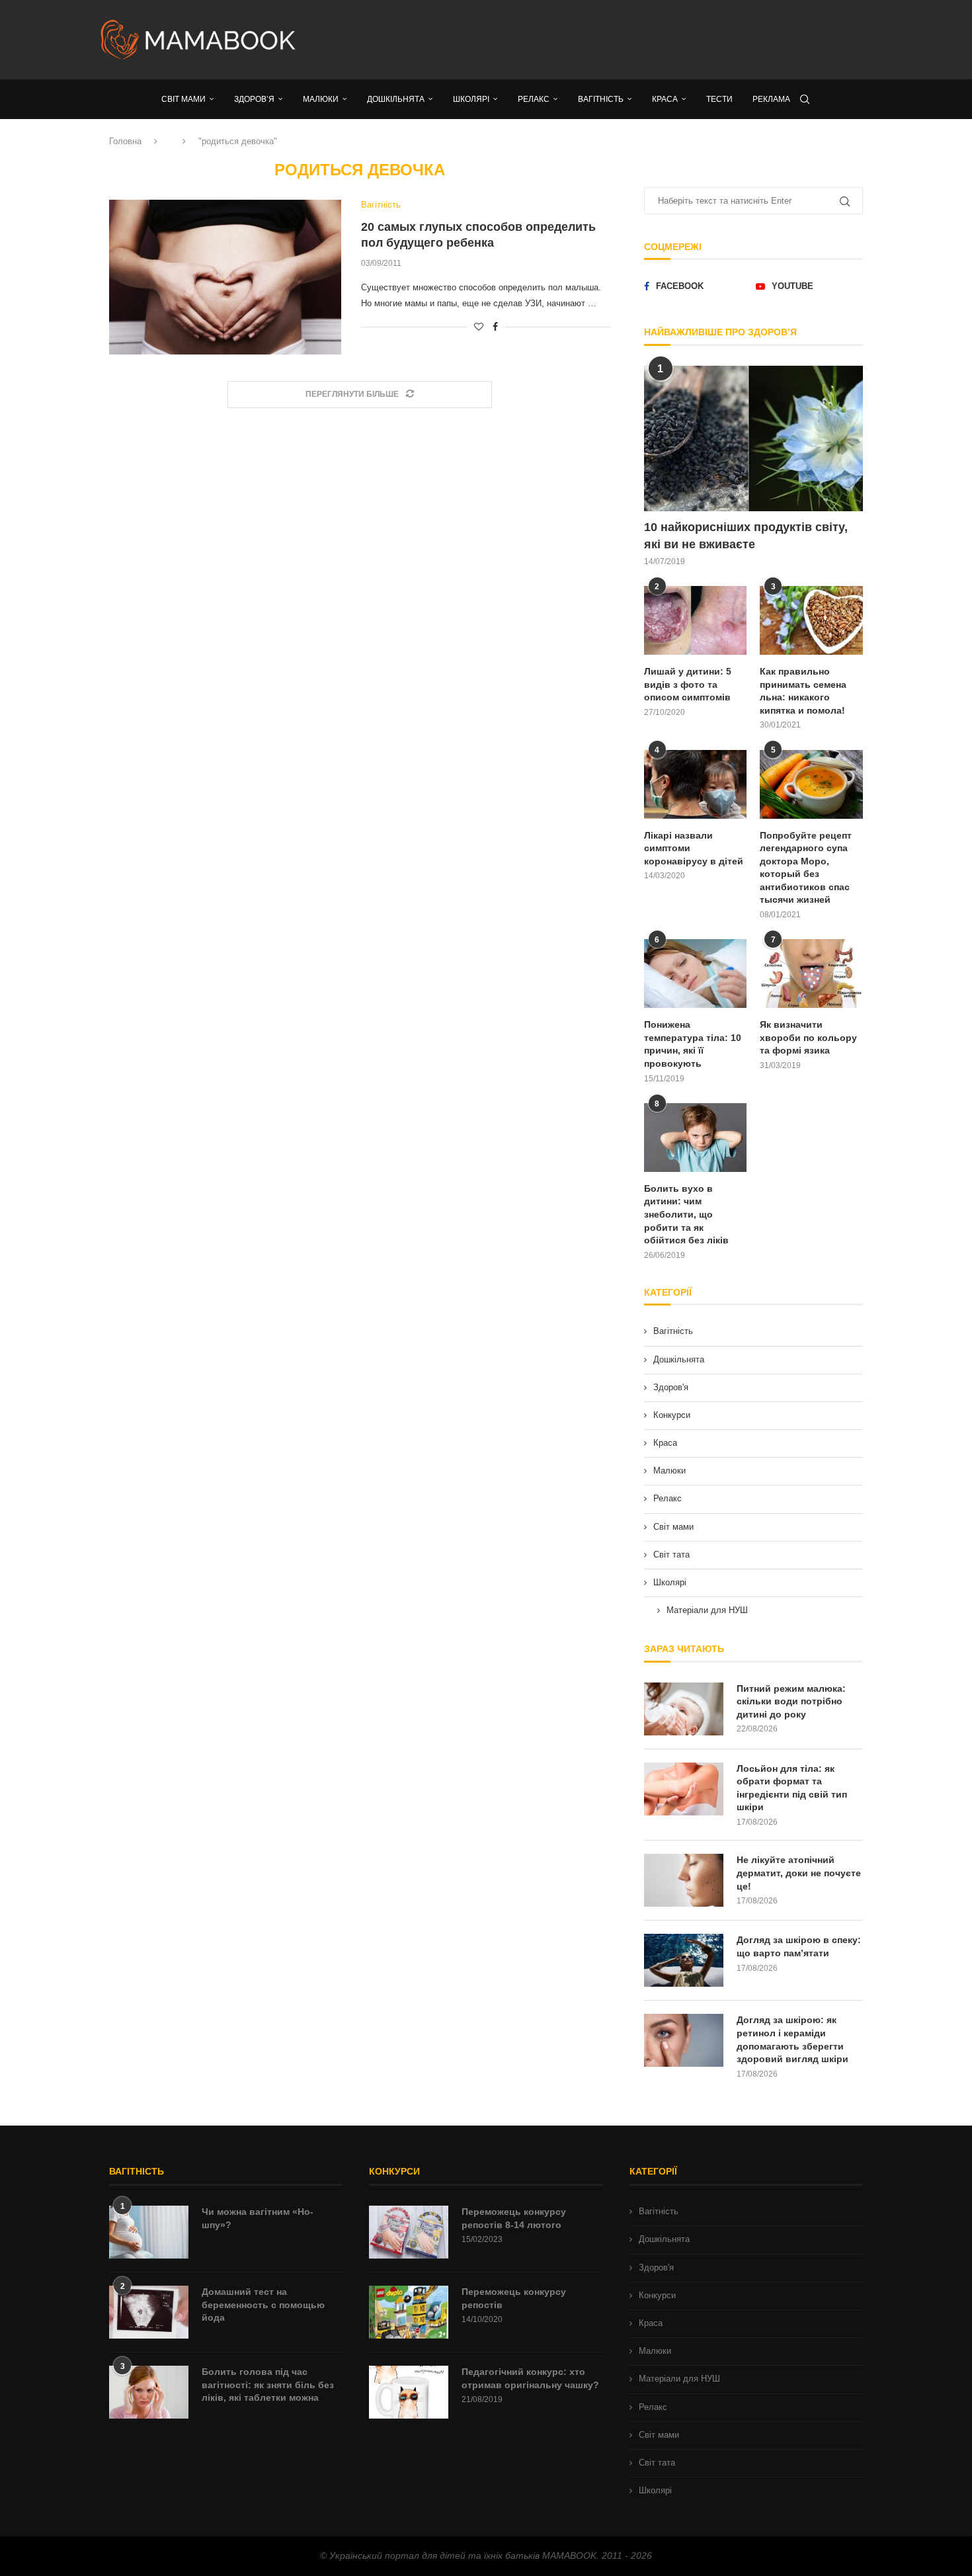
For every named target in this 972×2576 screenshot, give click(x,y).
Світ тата (671, 1555)
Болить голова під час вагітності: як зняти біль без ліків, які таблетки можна (268, 2385)
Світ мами (673, 1527)
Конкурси (672, 1415)
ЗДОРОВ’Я (254, 99)
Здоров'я (671, 1387)
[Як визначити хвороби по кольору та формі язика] (811, 974)
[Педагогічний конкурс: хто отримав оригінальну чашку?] (409, 2392)
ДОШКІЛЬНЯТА (396, 99)
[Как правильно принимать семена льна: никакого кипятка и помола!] (811, 620)
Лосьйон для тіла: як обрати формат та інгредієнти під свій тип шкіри (792, 1788)
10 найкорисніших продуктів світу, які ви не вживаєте (746, 535)
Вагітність (673, 1331)
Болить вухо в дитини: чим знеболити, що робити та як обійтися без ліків (686, 1214)
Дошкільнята (679, 1359)
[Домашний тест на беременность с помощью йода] (149, 2312)
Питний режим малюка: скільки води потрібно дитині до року (791, 1701)
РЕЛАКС (534, 99)
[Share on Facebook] (495, 327)
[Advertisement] (618, 40)
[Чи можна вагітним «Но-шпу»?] (149, 2232)
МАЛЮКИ (321, 99)
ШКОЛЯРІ (471, 99)
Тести (719, 99)
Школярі (670, 1582)
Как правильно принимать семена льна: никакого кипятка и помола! (803, 691)
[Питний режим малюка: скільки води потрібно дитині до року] (684, 1709)
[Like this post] (479, 327)
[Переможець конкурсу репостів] (409, 2312)
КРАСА (665, 99)
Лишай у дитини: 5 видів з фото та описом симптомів (688, 684)
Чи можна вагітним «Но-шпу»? (258, 2218)
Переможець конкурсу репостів (514, 2298)
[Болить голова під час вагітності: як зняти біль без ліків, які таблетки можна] (149, 2392)
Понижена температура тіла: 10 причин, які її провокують (693, 1044)
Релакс (668, 1498)
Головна (125, 141)
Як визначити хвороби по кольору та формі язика (808, 1037)
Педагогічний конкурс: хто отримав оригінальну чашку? (530, 2378)
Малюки (669, 1471)
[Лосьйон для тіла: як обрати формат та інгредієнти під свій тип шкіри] (684, 1789)
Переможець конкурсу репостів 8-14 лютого (514, 2218)
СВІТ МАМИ (183, 99)
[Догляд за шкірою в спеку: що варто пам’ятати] (684, 1960)
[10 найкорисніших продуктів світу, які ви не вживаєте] (753, 439)
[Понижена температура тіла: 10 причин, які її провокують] (696, 974)
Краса (665, 1443)
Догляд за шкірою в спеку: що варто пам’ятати (799, 1946)
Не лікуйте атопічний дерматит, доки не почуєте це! (799, 1873)
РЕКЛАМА (771, 99)
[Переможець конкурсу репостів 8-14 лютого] (409, 2232)
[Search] (805, 99)
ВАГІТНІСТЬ (601, 99)
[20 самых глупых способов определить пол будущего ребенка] (225, 277)
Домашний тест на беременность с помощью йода (263, 2305)
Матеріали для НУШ (707, 1610)
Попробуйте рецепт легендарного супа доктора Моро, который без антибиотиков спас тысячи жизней (806, 868)
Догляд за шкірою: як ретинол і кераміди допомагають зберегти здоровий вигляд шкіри (792, 2039)
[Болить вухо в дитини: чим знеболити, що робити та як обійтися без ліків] (696, 1138)
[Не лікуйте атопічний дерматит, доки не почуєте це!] (684, 1880)
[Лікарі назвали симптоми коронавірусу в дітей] (696, 784)
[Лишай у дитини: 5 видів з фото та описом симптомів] (696, 620)
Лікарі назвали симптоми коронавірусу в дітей (694, 848)
